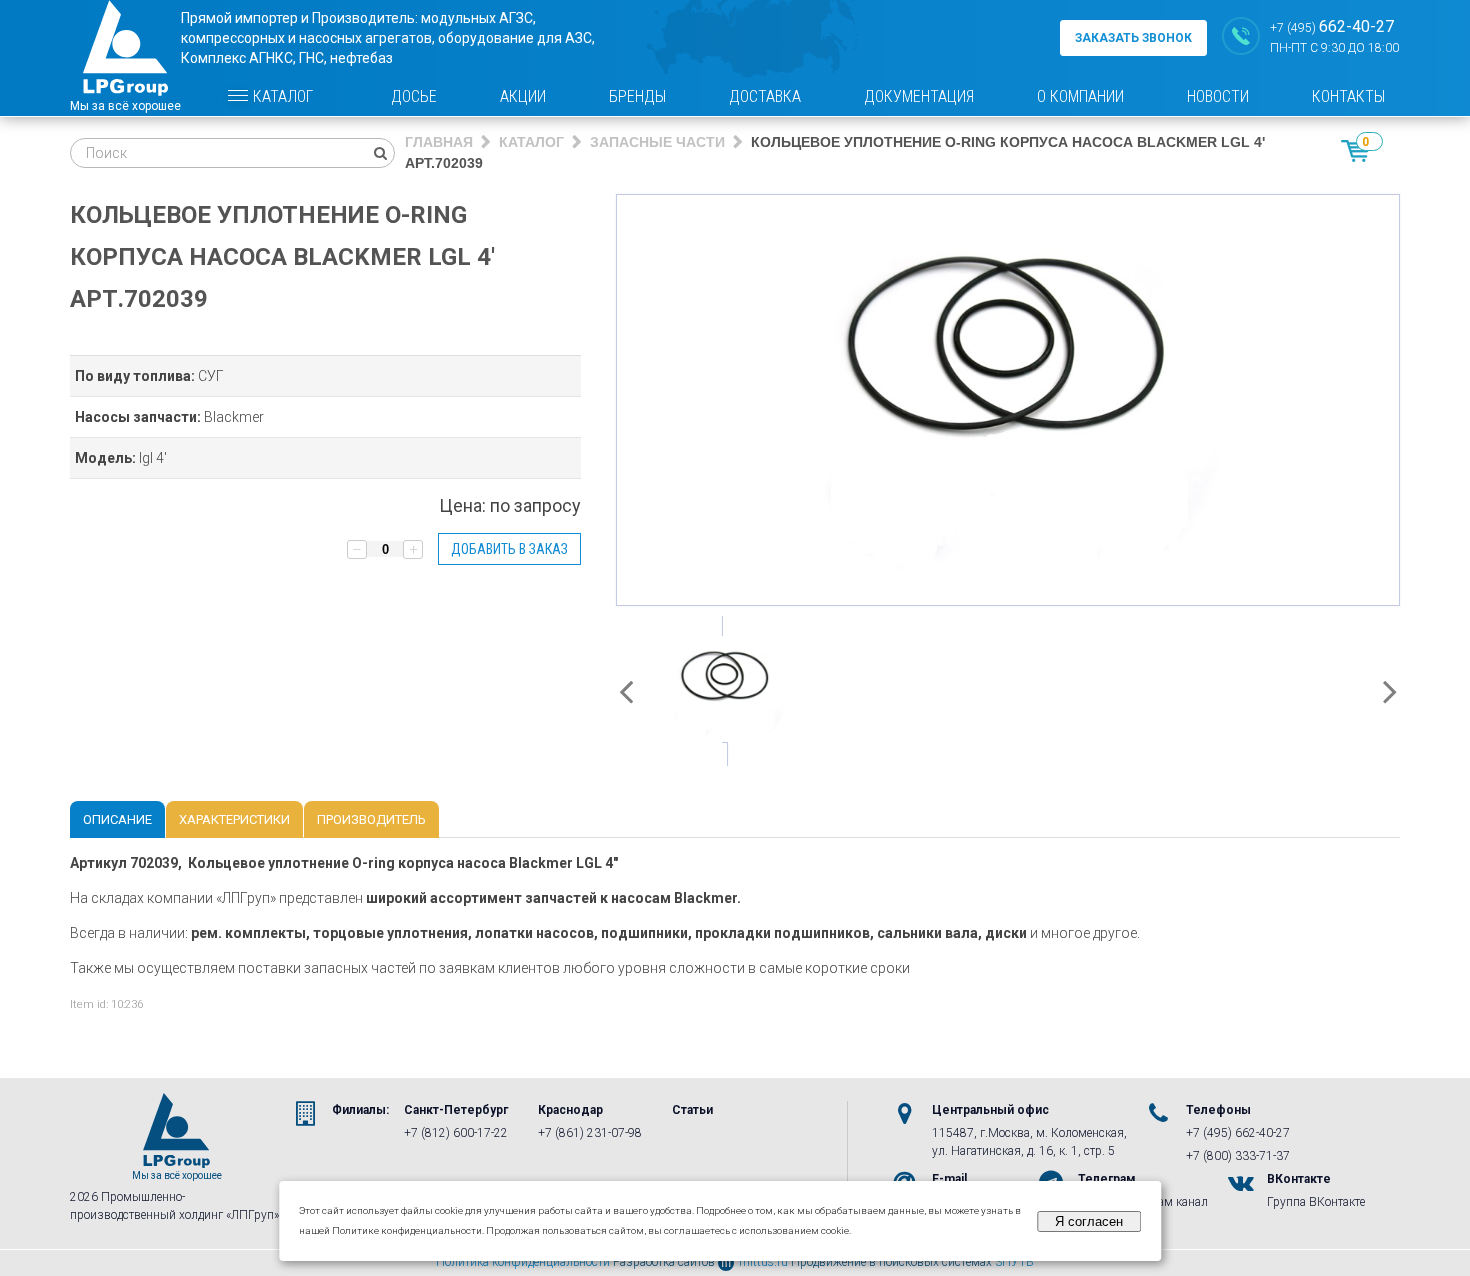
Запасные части (657, 142)
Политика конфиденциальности (523, 1262)
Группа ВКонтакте (1316, 1202)
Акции (523, 96)
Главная (439, 142)
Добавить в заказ (509, 549)
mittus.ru (763, 1262)
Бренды (637, 96)
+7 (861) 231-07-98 (590, 1133)
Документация (919, 96)
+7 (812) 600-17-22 (456, 1133)
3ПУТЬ (1014, 1262)
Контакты (1348, 96)
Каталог (283, 96)
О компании (1080, 96)
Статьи (692, 1110)
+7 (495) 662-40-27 (1238, 1133)
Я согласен (1089, 1221)
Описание (117, 819)
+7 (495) (1332, 26)
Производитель (371, 819)
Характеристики (234, 819)
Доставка (765, 96)
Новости (1218, 96)
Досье (414, 96)
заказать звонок (1133, 38)
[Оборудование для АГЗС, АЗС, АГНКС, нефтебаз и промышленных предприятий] (125, 58)
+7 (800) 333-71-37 (1238, 1156)
